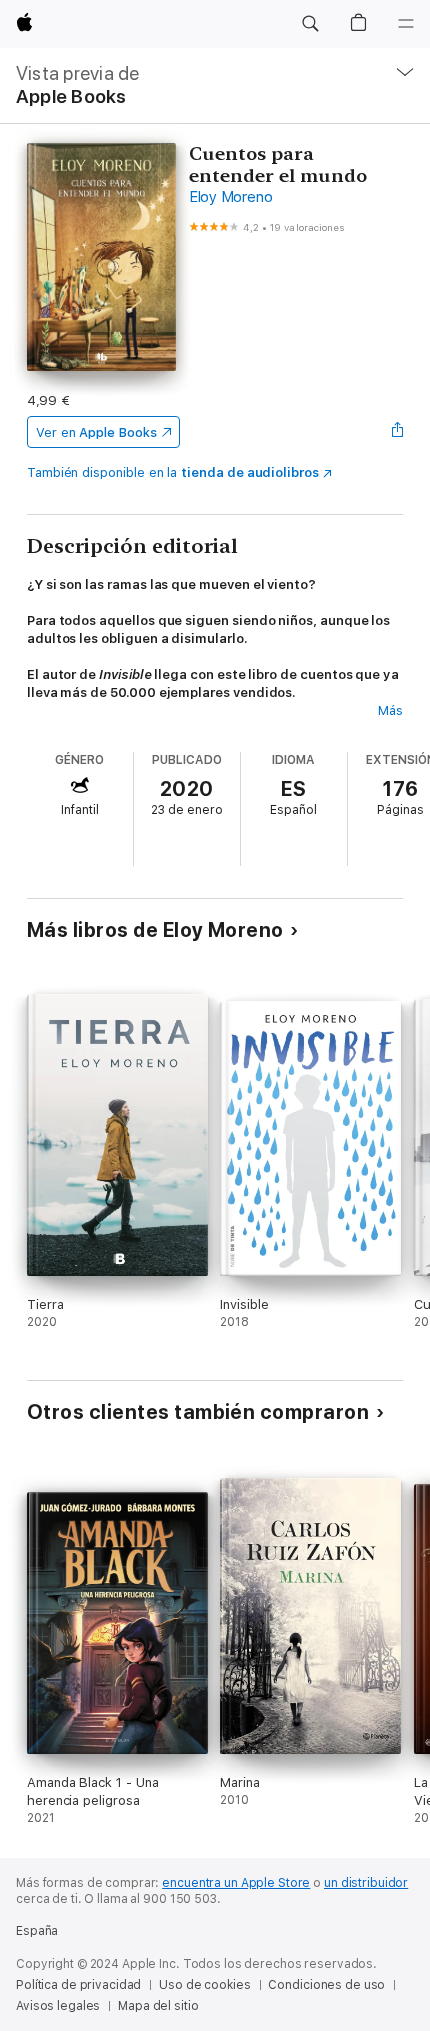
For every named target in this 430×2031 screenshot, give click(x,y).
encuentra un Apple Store (236, 1883)
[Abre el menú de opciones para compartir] (397, 432)
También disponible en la (173, 472)
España (37, 1931)
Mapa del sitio (158, 2006)
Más (390, 710)
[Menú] (406, 24)
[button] (310, 24)
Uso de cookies (204, 1985)
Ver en (96, 432)
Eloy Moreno (230, 197)
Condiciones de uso (326, 1985)
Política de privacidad (78, 1985)
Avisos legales (58, 2006)
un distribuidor (366, 1883)
